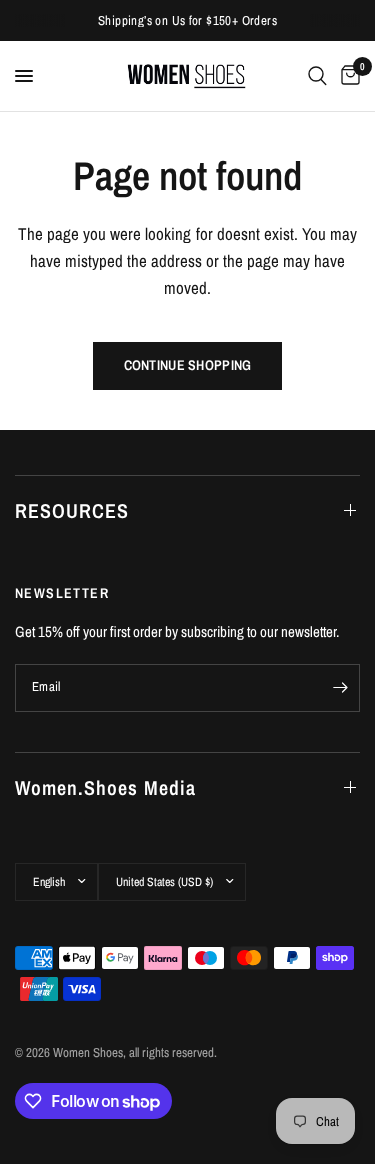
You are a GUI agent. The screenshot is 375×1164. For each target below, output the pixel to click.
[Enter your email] (340, 688)
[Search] (317, 76)
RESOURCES (72, 510)
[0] (347, 76)
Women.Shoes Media (105, 787)
